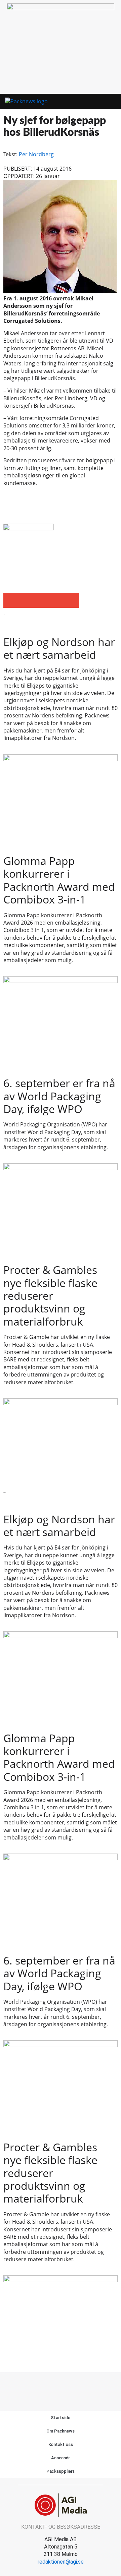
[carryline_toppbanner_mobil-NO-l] (61, 8)
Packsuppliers (61, 2471)
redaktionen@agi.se (61, 2562)
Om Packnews (61, 2431)
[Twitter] (68, 2386)
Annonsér (61, 2458)
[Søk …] (113, 102)
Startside (60, 2418)
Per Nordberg (36, 154)
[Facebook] (53, 2386)
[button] (101, 102)
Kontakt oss (61, 2444)
